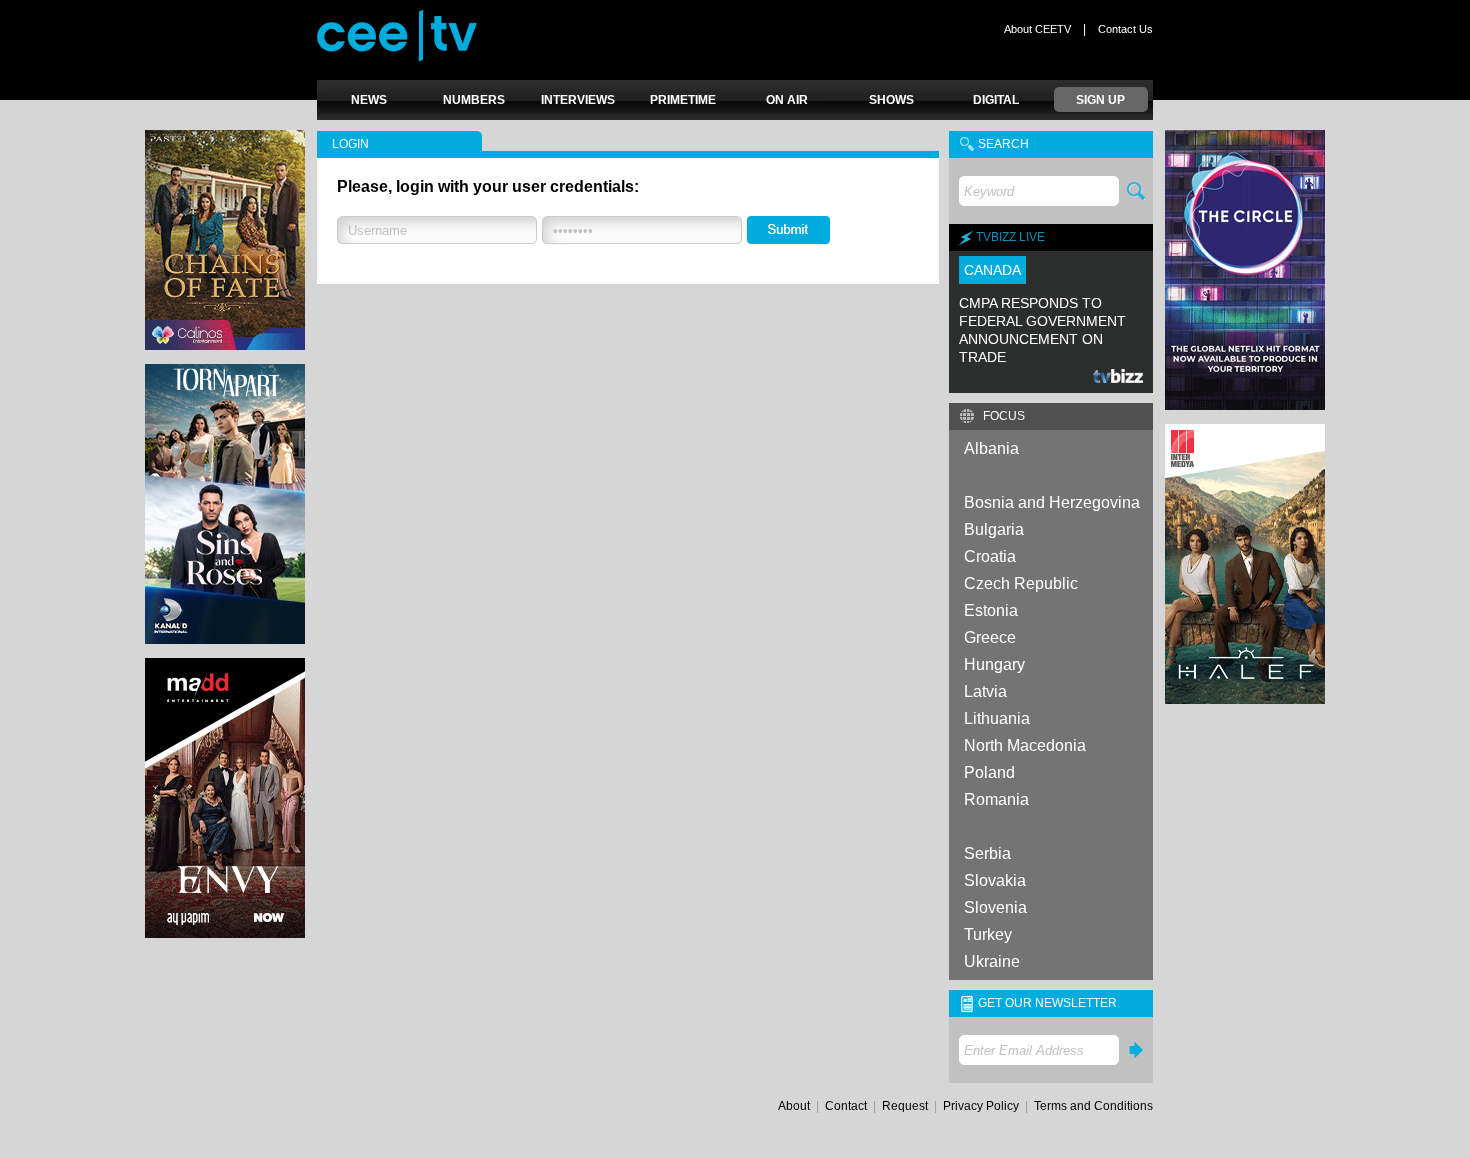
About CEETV (1037, 29)
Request (905, 1106)
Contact (846, 1106)
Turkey (988, 934)
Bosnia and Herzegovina (1052, 502)
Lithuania (997, 718)
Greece (990, 637)
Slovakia (995, 880)
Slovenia (995, 907)
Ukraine (992, 961)
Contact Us (1125, 29)
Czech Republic (1021, 583)
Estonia (991, 610)
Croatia (990, 556)
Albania (991, 448)
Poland (989, 772)
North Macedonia (1025, 745)
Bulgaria (994, 529)
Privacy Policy (981, 1106)
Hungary (994, 664)
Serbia (987, 853)
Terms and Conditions (1093, 1106)
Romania (996, 799)
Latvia (985, 691)
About (794, 1106)
